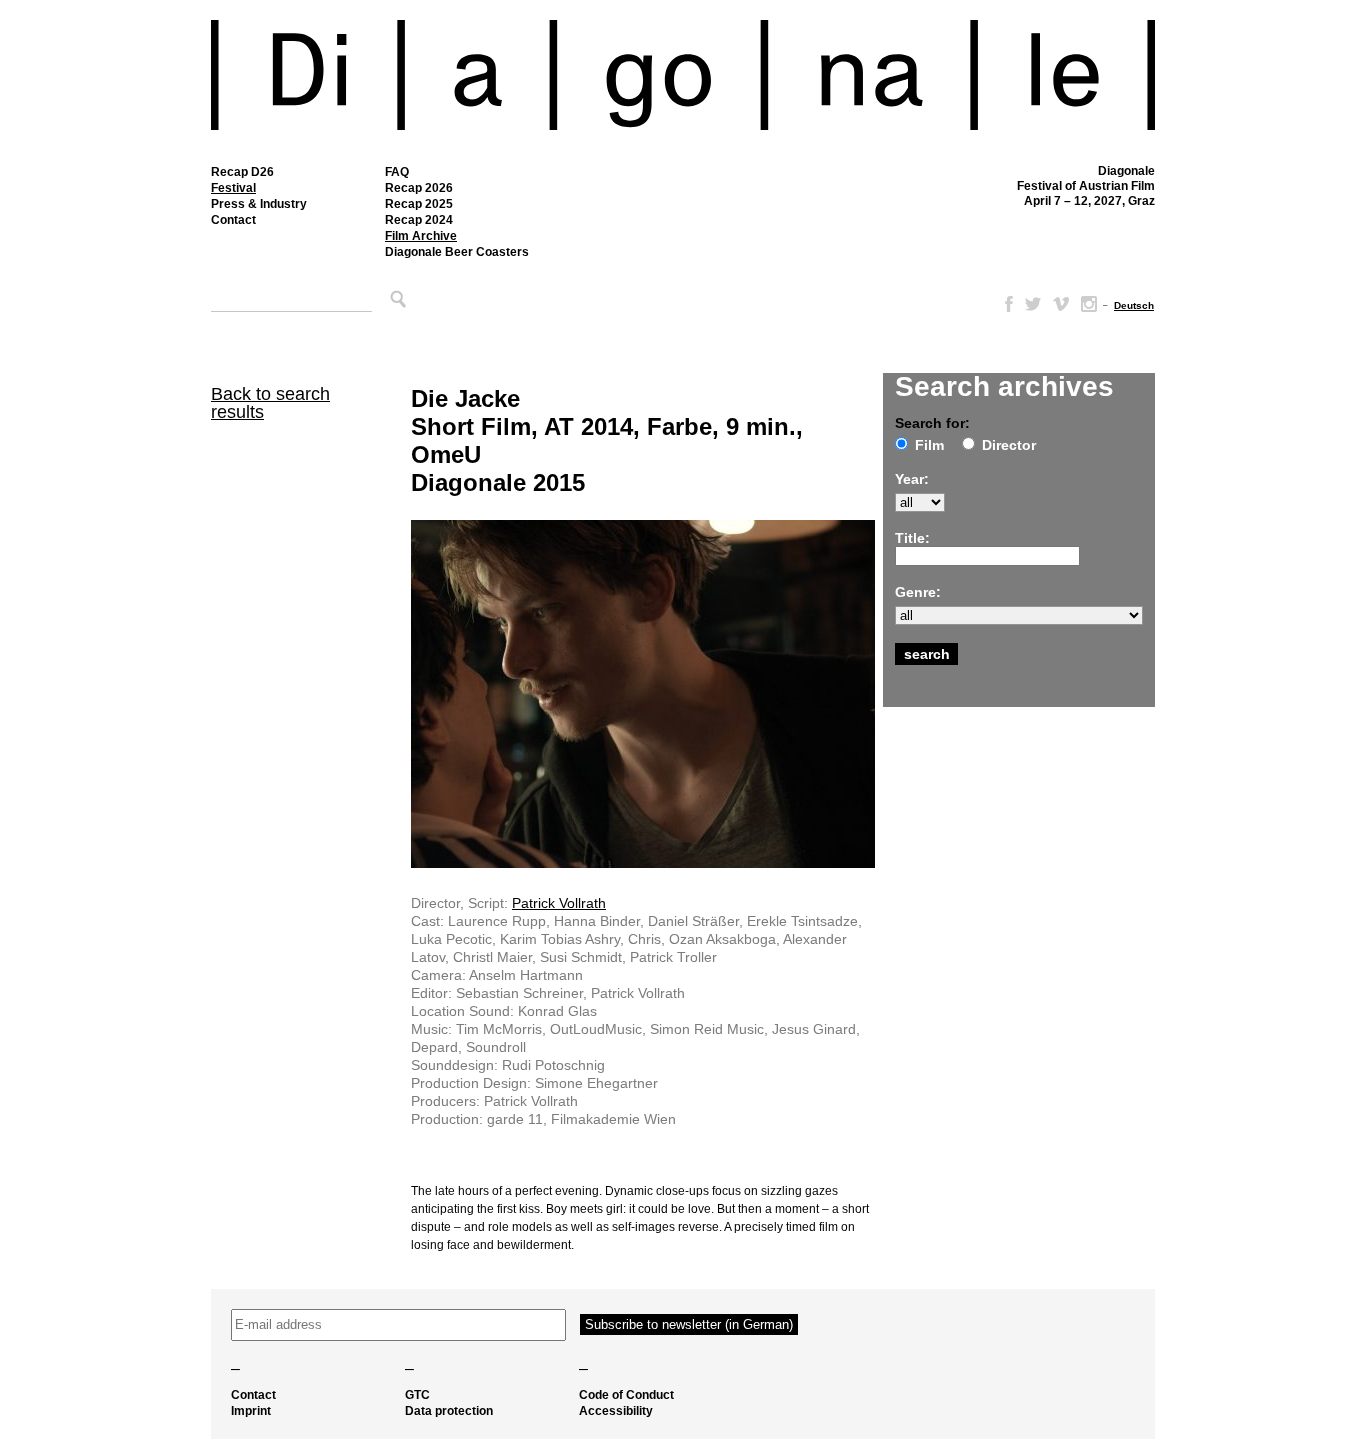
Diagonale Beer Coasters (457, 252)
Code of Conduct (626, 1395)
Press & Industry (259, 204)
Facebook (1005, 304)
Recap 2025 (419, 204)
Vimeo (1061, 304)
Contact (233, 220)
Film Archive (421, 236)
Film (929, 445)
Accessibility (616, 1411)
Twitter (1033, 304)
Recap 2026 (419, 188)
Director (1009, 445)
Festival (233, 188)
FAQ (397, 172)
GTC (417, 1395)
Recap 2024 (419, 220)
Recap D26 (242, 172)
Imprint (251, 1411)
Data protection (449, 1411)
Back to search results (270, 403)
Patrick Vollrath (559, 903)
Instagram (1089, 304)
